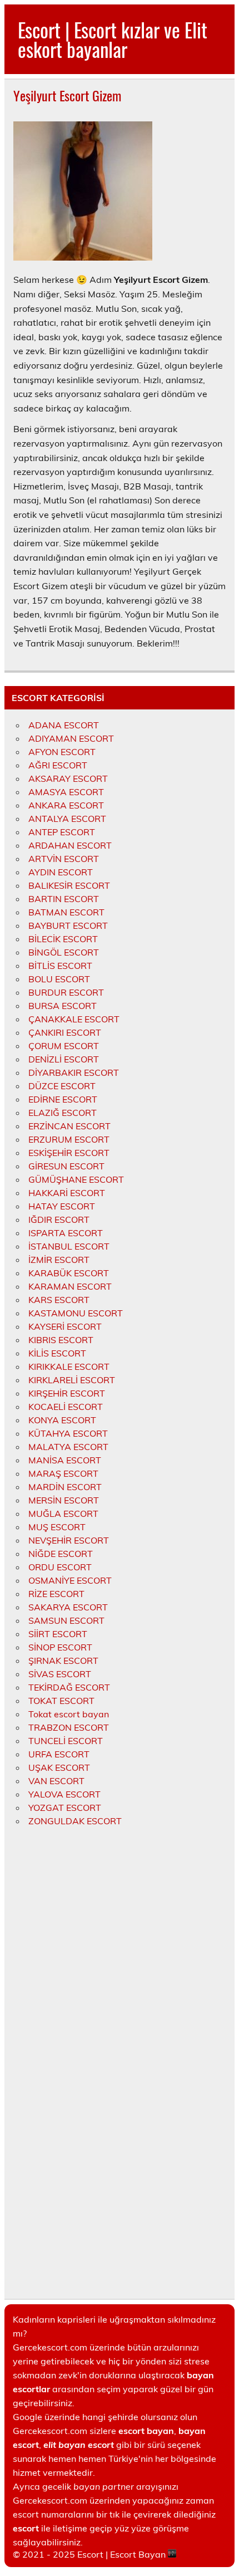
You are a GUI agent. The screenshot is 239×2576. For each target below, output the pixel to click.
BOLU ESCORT (59, 979)
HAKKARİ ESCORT (67, 1193)
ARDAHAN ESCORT (70, 845)
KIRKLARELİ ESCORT (72, 1380)
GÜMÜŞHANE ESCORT (76, 1179)
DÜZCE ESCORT (62, 1086)
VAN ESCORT (56, 1781)
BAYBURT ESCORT (68, 925)
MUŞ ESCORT (57, 1527)
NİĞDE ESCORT (61, 1554)
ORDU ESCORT (60, 1567)
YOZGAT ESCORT (65, 1808)
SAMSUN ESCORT (66, 1620)
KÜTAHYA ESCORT (68, 1433)
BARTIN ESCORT (64, 899)
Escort (90, 2554)
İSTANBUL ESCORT (69, 1246)
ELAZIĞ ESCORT (63, 1113)
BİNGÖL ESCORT (64, 952)
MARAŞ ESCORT (63, 1473)
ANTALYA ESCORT (67, 819)
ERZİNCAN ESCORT (69, 1126)
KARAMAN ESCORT (70, 1286)
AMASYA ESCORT (66, 792)
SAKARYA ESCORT (68, 1607)
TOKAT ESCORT (61, 1701)
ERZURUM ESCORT (69, 1139)
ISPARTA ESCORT (66, 1233)
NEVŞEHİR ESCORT (69, 1540)
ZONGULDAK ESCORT (75, 1821)
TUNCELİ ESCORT (66, 1741)
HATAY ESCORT (62, 1206)
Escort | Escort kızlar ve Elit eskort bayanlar (113, 39)
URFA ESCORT (59, 1754)
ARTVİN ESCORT (64, 859)
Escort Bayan (138, 2554)
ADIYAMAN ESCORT (71, 738)
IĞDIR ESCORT (59, 1220)
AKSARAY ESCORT (68, 778)
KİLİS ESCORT (57, 1353)
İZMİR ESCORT (59, 1260)
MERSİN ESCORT (64, 1500)
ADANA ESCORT (64, 725)
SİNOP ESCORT (60, 1647)
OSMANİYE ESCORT (70, 1580)
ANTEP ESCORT (62, 832)
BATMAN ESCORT (66, 912)
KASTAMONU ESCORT (76, 1313)
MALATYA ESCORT (68, 1447)
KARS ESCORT (59, 1300)
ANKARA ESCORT (66, 805)
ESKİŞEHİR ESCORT (69, 1153)
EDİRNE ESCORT (63, 1099)
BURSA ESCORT (63, 1006)
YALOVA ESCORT (64, 1794)
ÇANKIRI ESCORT (65, 1032)
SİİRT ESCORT (58, 1634)
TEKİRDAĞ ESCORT (69, 1687)
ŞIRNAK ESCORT (63, 1661)
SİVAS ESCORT (60, 1674)
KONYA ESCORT (62, 1420)
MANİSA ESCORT (65, 1460)
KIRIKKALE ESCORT (69, 1367)
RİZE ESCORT (56, 1594)
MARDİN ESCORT (65, 1487)
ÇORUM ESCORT (64, 1046)
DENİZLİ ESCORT (64, 1059)
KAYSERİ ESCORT (65, 1326)
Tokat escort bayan (69, 1714)
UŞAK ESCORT (59, 1767)
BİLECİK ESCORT (63, 939)
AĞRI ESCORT (58, 765)
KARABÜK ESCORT (69, 1273)
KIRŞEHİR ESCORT (67, 1393)
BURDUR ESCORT (66, 992)
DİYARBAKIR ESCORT (74, 1072)
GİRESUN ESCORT (66, 1166)
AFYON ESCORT (62, 752)
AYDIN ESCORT (61, 872)
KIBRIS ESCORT (61, 1340)
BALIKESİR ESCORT (69, 885)
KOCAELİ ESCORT (66, 1407)
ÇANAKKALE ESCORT (74, 1019)
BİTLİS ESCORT (60, 966)
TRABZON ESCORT (69, 1727)
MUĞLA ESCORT (63, 1514)
